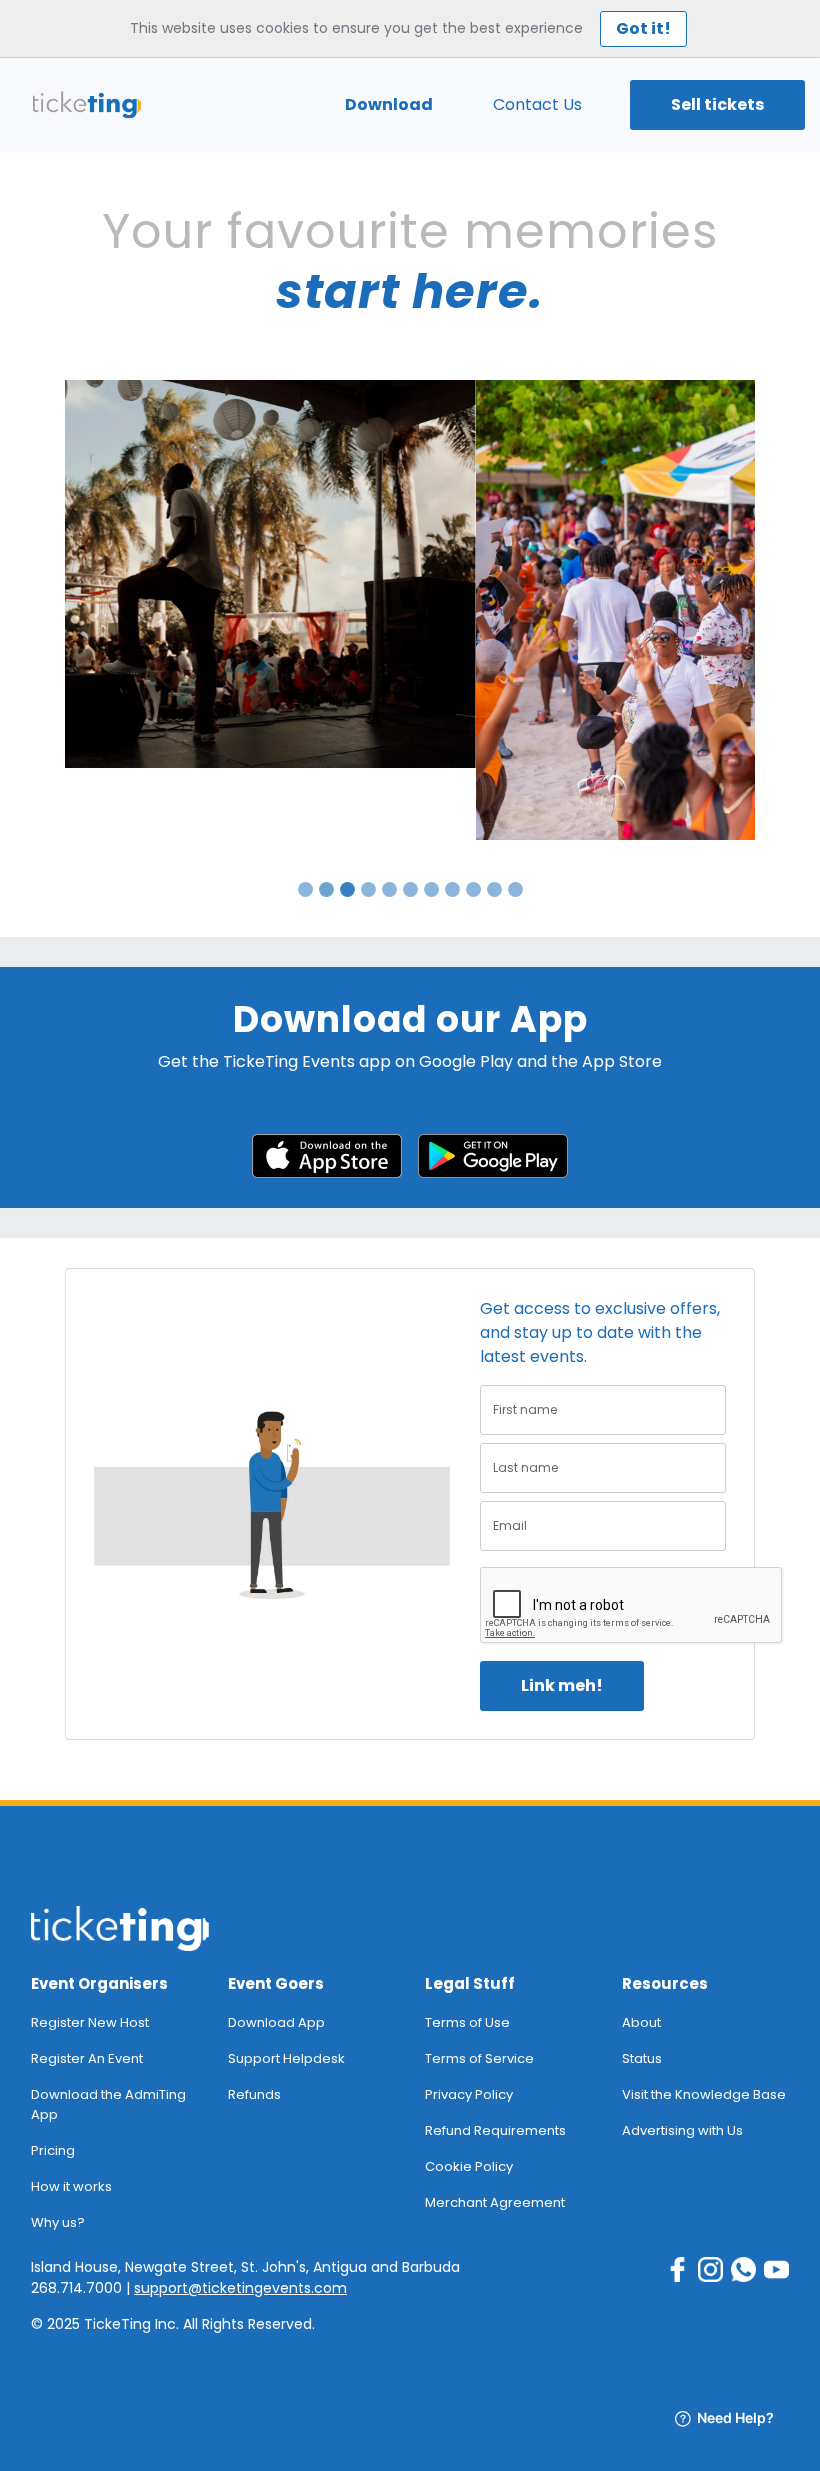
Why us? (58, 2222)
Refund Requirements (495, 2130)
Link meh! (562, 1685)
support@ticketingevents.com (240, 2288)
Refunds (254, 2094)
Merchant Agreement (495, 2202)
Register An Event (87, 2058)
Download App (276, 2022)
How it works (71, 2186)
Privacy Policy (469, 2094)
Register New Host (90, 2022)
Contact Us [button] (537, 104)
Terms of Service (479, 2058)
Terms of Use (467, 2022)
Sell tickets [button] (717, 104)
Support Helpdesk (286, 2058)
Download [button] (389, 104)
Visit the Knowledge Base (704, 2094)
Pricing (53, 2150)
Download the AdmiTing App (108, 2104)
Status (642, 2058)
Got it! (643, 28)
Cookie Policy (469, 2166)
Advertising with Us (682, 2130)
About (641, 2022)
